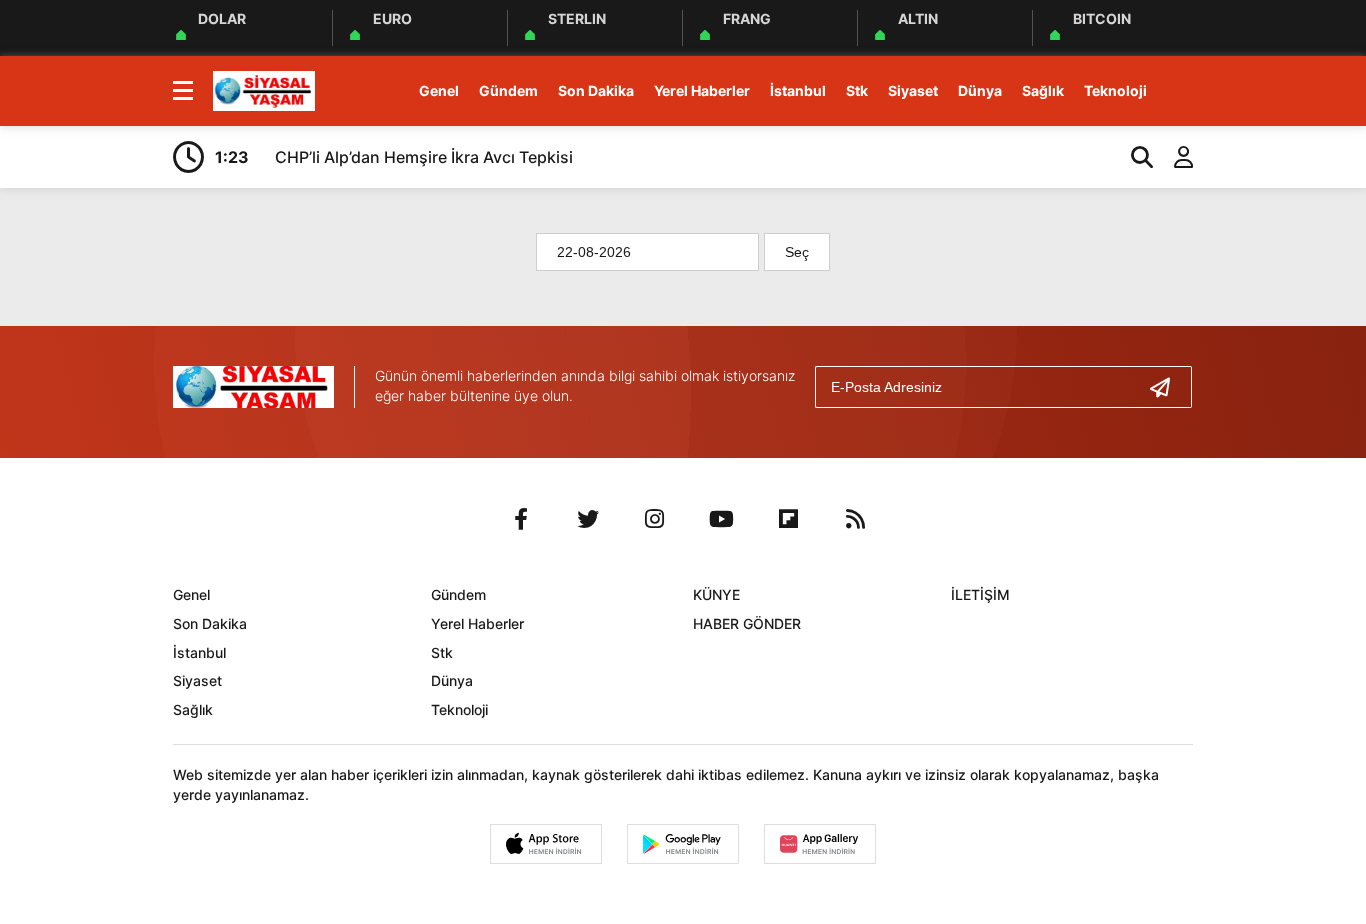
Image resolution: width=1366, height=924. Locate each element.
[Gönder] (1168, 387)
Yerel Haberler (702, 90)
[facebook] (521, 519)
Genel (439, 90)
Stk (857, 90)
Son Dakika (596, 90)
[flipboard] (789, 519)
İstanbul (798, 90)
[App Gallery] (820, 844)
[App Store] (546, 844)
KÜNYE (716, 594)
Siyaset (913, 90)
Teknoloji (1115, 90)
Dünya (980, 90)
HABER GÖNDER (747, 623)
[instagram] (655, 519)
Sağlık (1043, 90)
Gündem (508, 90)
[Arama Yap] (1133, 157)
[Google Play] (683, 844)
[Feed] (856, 519)
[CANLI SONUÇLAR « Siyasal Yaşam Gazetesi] (264, 89)
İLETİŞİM (980, 594)
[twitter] (588, 519)
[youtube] (722, 519)
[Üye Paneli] (1173, 157)
